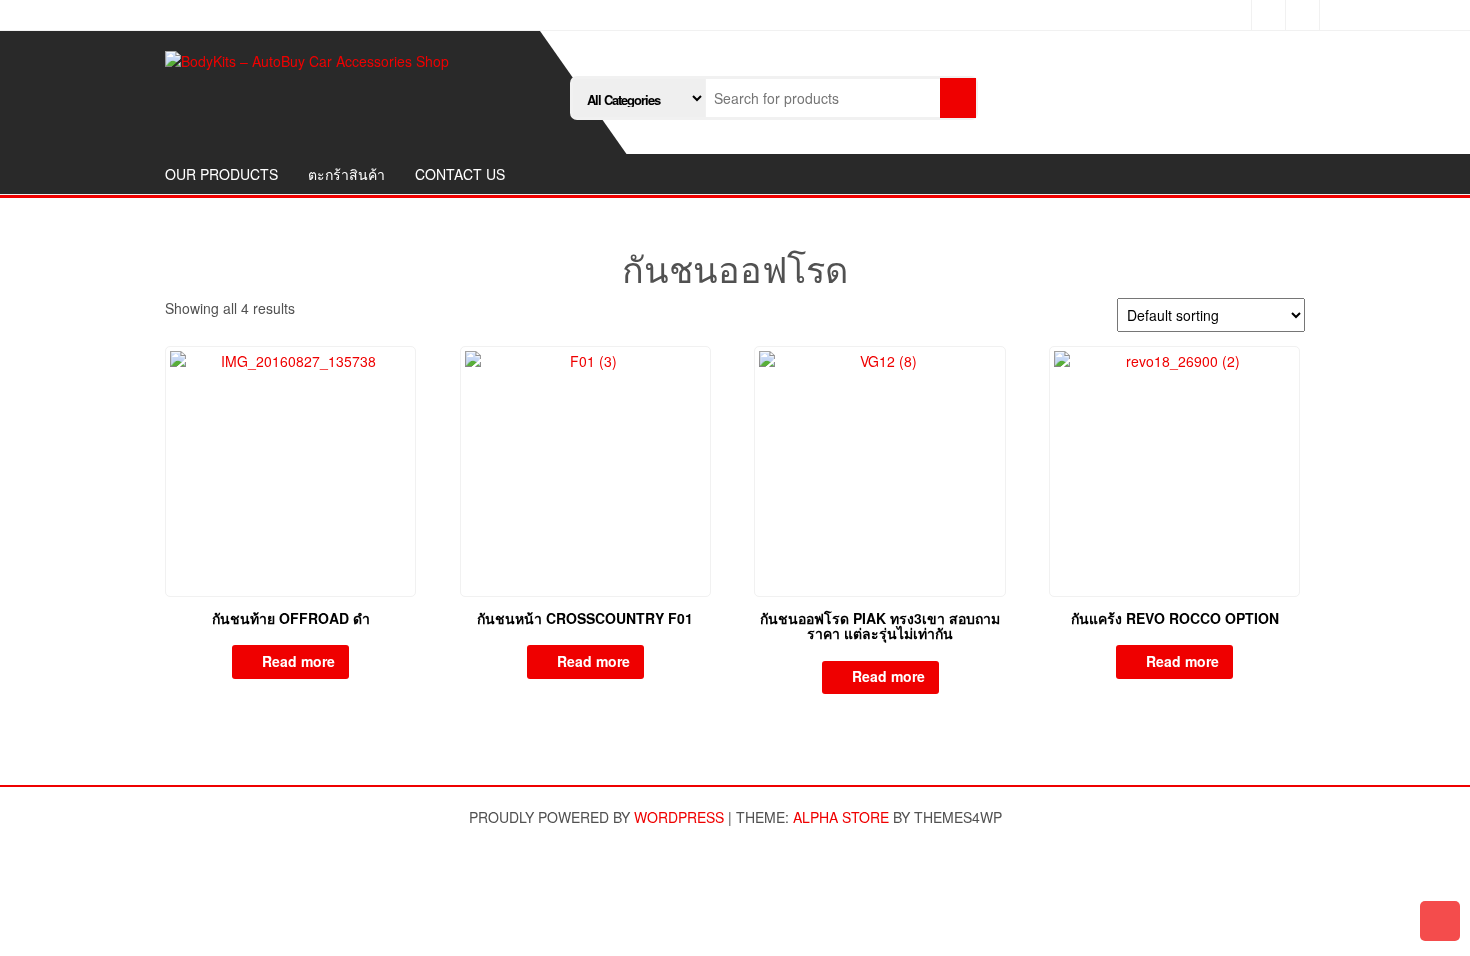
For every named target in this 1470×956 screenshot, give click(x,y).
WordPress (679, 817)
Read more (298, 661)
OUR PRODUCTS (221, 174)
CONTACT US (460, 174)
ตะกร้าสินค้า (346, 174)
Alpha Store (841, 817)
